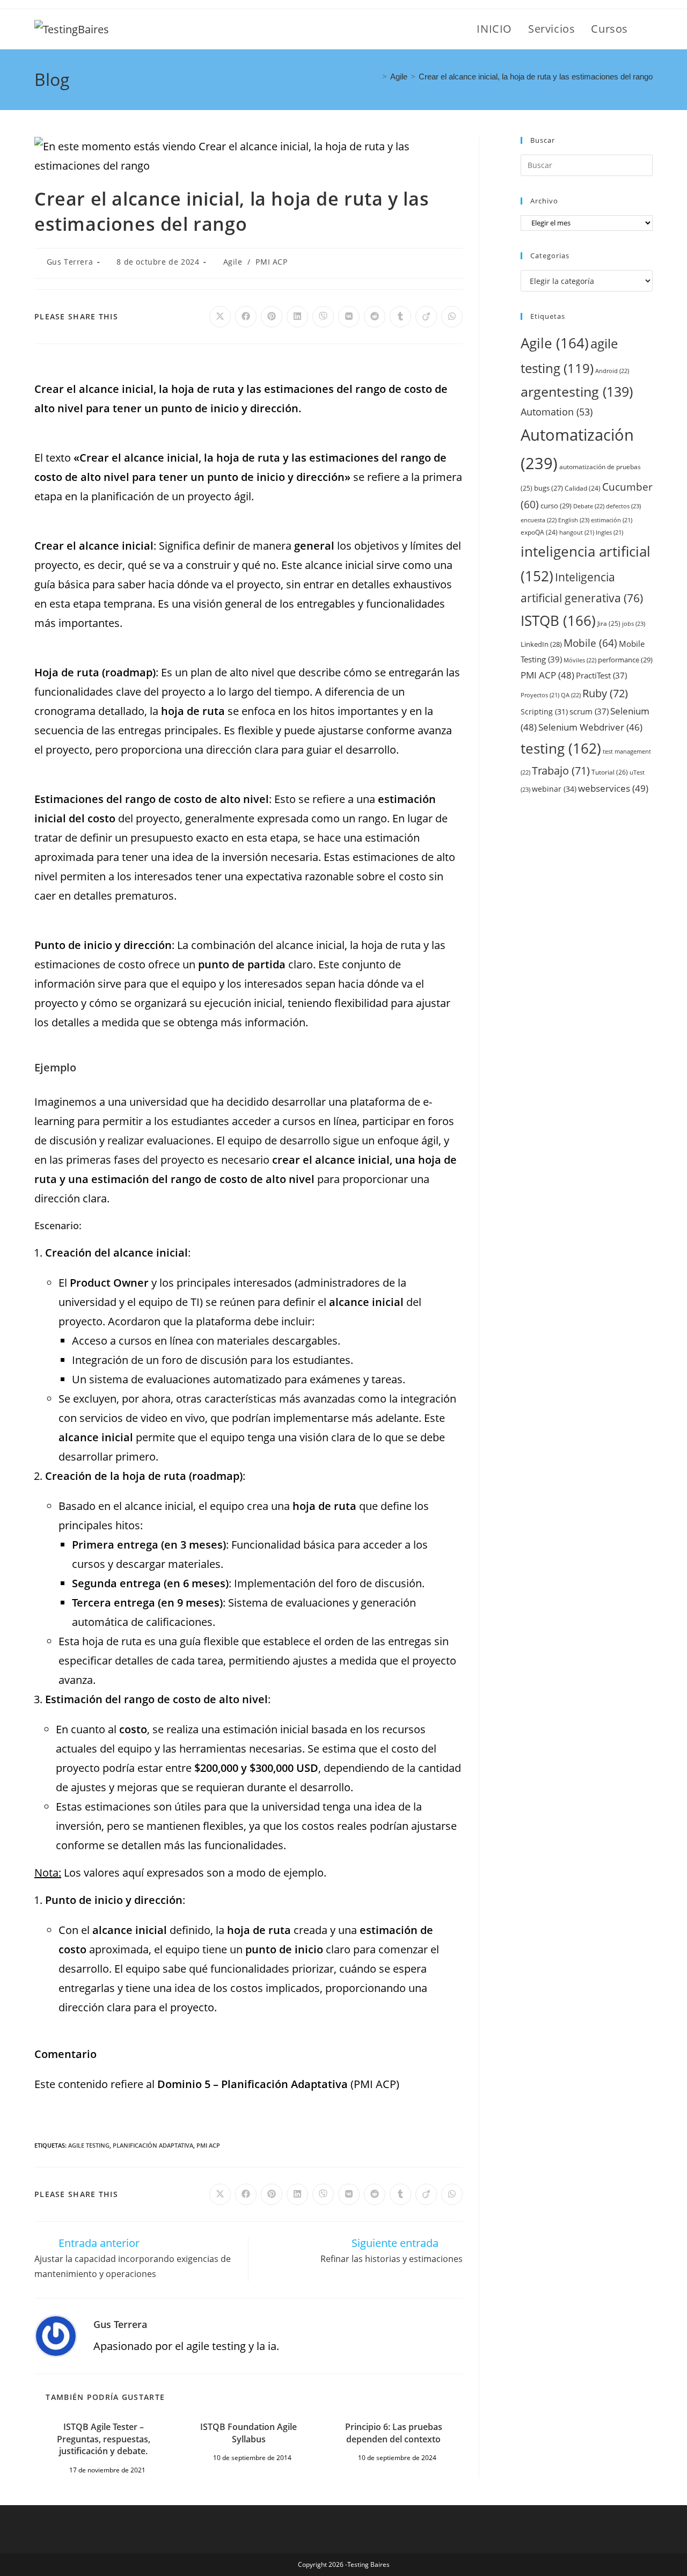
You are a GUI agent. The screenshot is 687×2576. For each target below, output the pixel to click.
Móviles (580, 660)
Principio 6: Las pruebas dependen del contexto (394, 2433)
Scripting (544, 711)
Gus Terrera (70, 262)
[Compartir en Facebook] (246, 317)
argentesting (577, 391)
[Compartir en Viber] (323, 317)
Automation (557, 412)
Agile (233, 262)
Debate (589, 506)
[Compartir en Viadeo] (426, 317)
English (574, 520)
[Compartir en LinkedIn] (297, 317)
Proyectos (540, 695)
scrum (589, 711)
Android (612, 371)
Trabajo (561, 771)
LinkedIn (541, 644)
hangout (577, 532)
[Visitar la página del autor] (56, 2335)
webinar (554, 789)
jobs (634, 623)
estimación (612, 520)
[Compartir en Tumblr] (400, 317)
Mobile (590, 643)
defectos (623, 506)
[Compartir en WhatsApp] (452, 317)
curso (556, 506)
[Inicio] (376, 76)
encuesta (539, 520)
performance (625, 660)
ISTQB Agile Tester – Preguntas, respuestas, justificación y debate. (104, 2439)
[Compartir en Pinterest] (272, 317)
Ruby (605, 693)
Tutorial (610, 772)
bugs (549, 488)
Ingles (609, 532)
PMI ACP (271, 262)
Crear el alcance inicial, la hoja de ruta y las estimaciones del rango (536, 76)
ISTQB (558, 621)
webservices (613, 788)
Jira (609, 623)
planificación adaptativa (153, 2145)
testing (561, 748)
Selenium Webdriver (590, 727)
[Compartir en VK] (349, 317)
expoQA (539, 532)
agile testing (89, 2145)
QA (571, 695)
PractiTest (601, 675)
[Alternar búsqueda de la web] (648, 29)
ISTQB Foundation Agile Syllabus (249, 2433)
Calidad (583, 488)
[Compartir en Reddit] (375, 317)
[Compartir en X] (220, 317)
